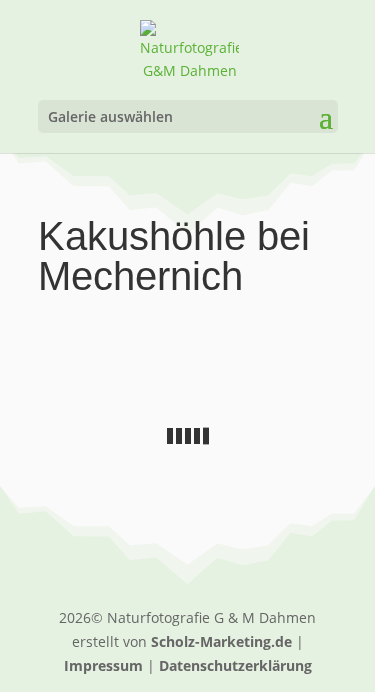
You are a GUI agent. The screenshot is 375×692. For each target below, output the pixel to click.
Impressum (103, 665)
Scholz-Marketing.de (221, 641)
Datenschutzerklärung (235, 665)
